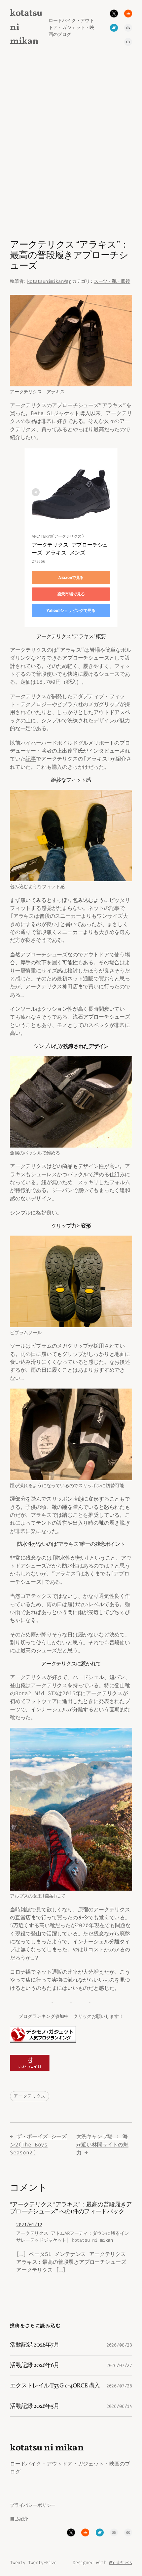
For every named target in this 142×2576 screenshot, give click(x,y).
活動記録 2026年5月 (35, 2406)
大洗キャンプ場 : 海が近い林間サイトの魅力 (102, 2144)
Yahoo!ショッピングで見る (71, 611)
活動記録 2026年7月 (35, 2345)
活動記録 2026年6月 (35, 2366)
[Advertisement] (71, 149)
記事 (31, 759)
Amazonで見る (71, 578)
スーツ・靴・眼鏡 (112, 281)
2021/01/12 (29, 2225)
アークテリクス (30, 2096)
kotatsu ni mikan (47, 2448)
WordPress (121, 2563)
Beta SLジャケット (55, 413)
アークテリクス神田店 (52, 987)
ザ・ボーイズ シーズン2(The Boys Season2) (38, 2144)
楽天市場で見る (71, 594)
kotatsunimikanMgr (49, 281)
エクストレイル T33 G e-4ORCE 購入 (55, 2386)
